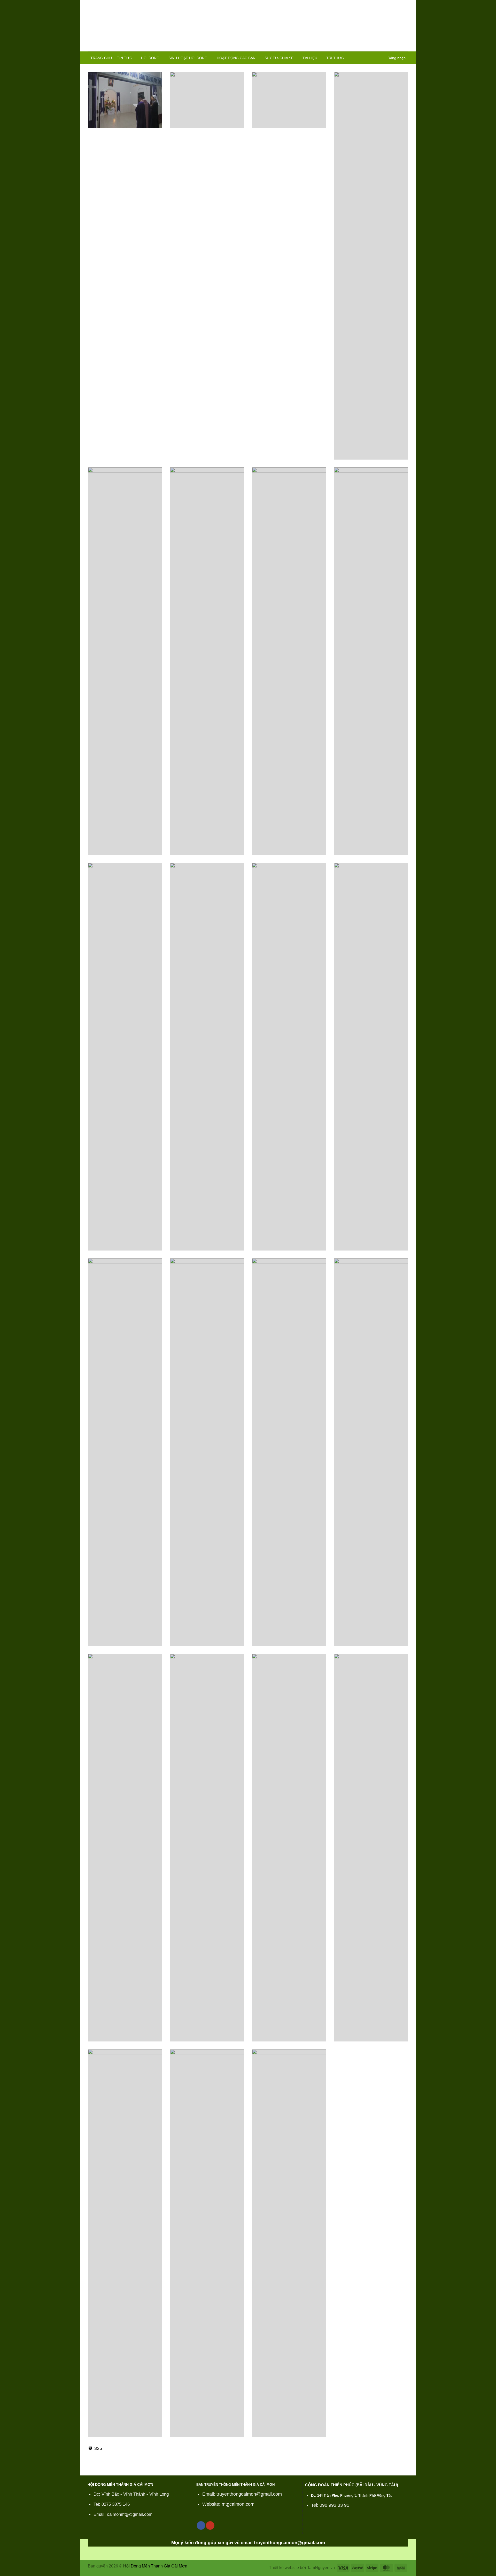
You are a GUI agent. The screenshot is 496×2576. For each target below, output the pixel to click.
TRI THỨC (335, 58)
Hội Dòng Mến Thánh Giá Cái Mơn (155, 2566)
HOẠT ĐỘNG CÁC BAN (236, 58)
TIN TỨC (125, 58)
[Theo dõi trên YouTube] (210, 2525)
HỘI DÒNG (150, 58)
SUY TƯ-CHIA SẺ (279, 58)
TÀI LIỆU (310, 58)
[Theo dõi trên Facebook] (201, 2525)
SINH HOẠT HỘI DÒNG (188, 58)
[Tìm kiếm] (380, 58)
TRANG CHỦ (101, 58)
